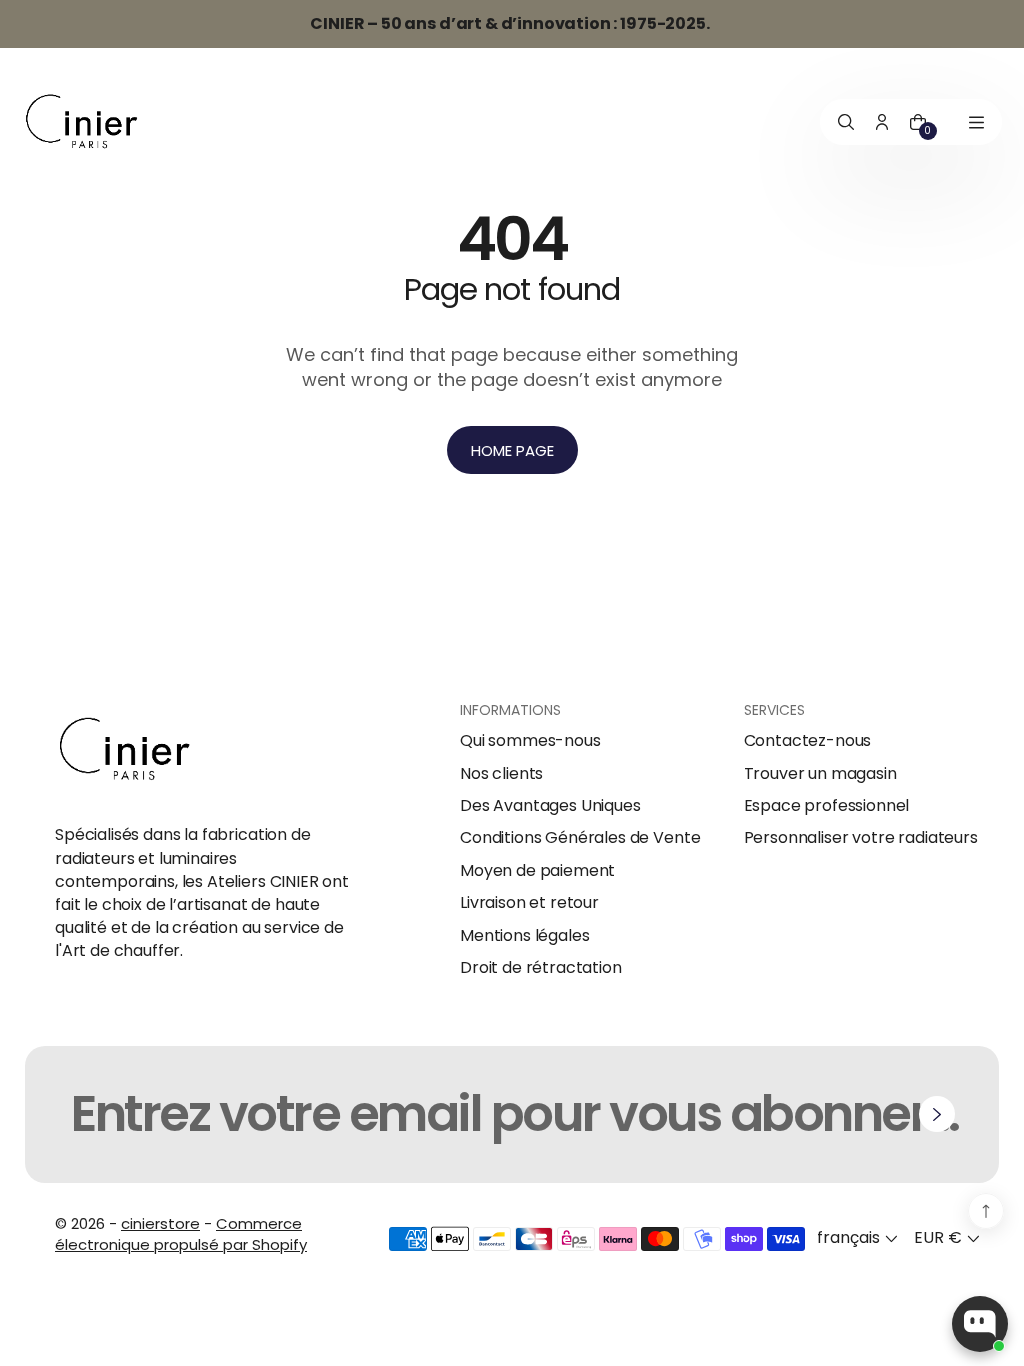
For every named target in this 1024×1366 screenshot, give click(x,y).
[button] (859, 1238)
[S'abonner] (937, 1114)
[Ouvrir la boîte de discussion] (980, 1324)
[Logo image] (82, 122)
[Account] (882, 123)
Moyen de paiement (537, 871)
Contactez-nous (808, 741)
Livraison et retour (529, 903)
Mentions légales (524, 936)
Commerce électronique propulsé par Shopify (181, 1234)
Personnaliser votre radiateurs (861, 838)
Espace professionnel (827, 806)
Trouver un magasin (820, 774)
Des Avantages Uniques (550, 806)
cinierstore (160, 1223)
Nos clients (501, 774)
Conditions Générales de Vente (580, 838)
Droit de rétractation (541, 968)
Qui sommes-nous (530, 741)
